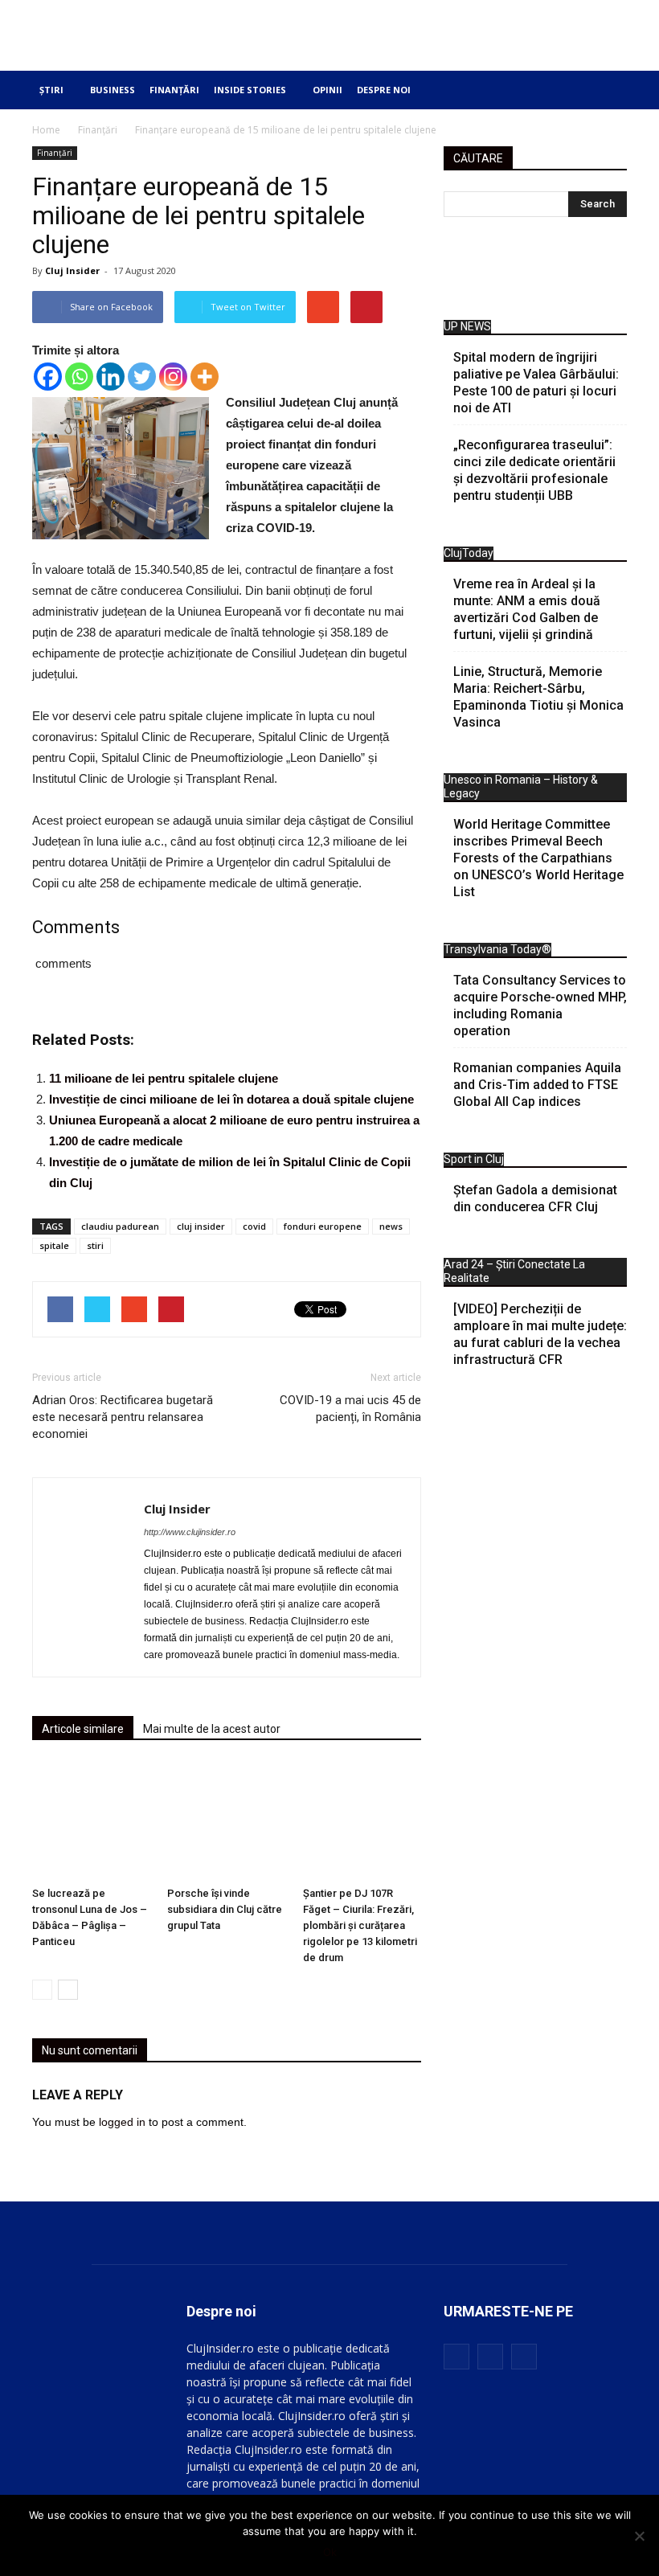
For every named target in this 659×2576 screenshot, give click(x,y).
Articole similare (83, 1729)
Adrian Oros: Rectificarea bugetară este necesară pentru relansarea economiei (123, 1417)
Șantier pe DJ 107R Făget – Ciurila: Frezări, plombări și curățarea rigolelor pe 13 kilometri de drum (360, 1925)
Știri (51, 90)
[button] (603, 90)
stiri (95, 1245)
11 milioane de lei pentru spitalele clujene (164, 1078)
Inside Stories (250, 90)
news (391, 1226)
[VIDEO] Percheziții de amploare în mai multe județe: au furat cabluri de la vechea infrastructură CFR (540, 1334)
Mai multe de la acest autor (212, 1729)
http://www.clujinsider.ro (190, 1532)
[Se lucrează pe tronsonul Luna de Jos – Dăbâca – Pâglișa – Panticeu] (91, 1821)
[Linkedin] (111, 377)
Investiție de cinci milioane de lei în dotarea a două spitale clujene (231, 1099)
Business (113, 90)
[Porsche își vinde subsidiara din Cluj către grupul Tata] (226, 1821)
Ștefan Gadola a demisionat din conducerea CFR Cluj (535, 1198)
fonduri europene (323, 1226)
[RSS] (490, 2357)
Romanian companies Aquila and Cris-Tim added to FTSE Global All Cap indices (537, 1085)
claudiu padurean (120, 1226)
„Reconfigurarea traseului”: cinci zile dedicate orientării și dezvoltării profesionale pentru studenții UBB (534, 470)
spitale (54, 1245)
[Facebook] (48, 377)
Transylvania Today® (497, 949)
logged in (122, 2122)
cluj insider (201, 1226)
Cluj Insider (72, 270)
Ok (330, 2552)
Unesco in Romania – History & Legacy (521, 786)
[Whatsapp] (79, 377)
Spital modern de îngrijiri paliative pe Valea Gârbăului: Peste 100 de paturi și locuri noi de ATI (536, 383)
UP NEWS (467, 326)
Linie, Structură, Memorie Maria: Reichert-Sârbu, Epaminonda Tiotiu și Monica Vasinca (538, 697)
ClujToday (469, 553)
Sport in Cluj (474, 1159)
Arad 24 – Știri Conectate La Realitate (514, 1271)
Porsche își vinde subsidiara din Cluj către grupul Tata (225, 1909)
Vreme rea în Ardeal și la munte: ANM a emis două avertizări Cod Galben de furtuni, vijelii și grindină (527, 609)
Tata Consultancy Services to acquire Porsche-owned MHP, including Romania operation (540, 1005)
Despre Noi (384, 90)
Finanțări (174, 90)
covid (254, 1226)
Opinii (327, 90)
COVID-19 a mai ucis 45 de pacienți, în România (350, 1409)
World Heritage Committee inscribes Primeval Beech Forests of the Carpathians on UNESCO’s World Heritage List (538, 858)
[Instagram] (173, 377)
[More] (205, 377)
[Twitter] (142, 377)
